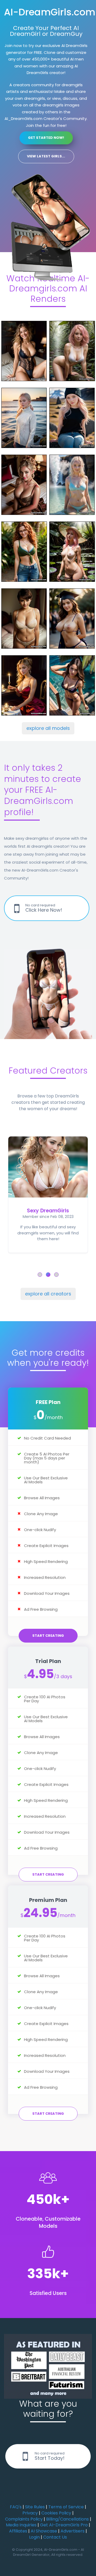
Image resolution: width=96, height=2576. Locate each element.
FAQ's (16, 2507)
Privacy (30, 2513)
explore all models (48, 728)
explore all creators (48, 1294)
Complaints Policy (24, 2519)
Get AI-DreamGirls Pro (64, 2525)
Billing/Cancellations (67, 2519)
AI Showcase (44, 2531)
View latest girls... (46, 156)
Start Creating (48, 1636)
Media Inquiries (21, 2525)
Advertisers (73, 2531)
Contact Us (55, 2537)
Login (34, 2537)
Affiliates (18, 2531)
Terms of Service (66, 2507)
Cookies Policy (56, 2513)
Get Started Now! (46, 138)
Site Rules (35, 2507)
